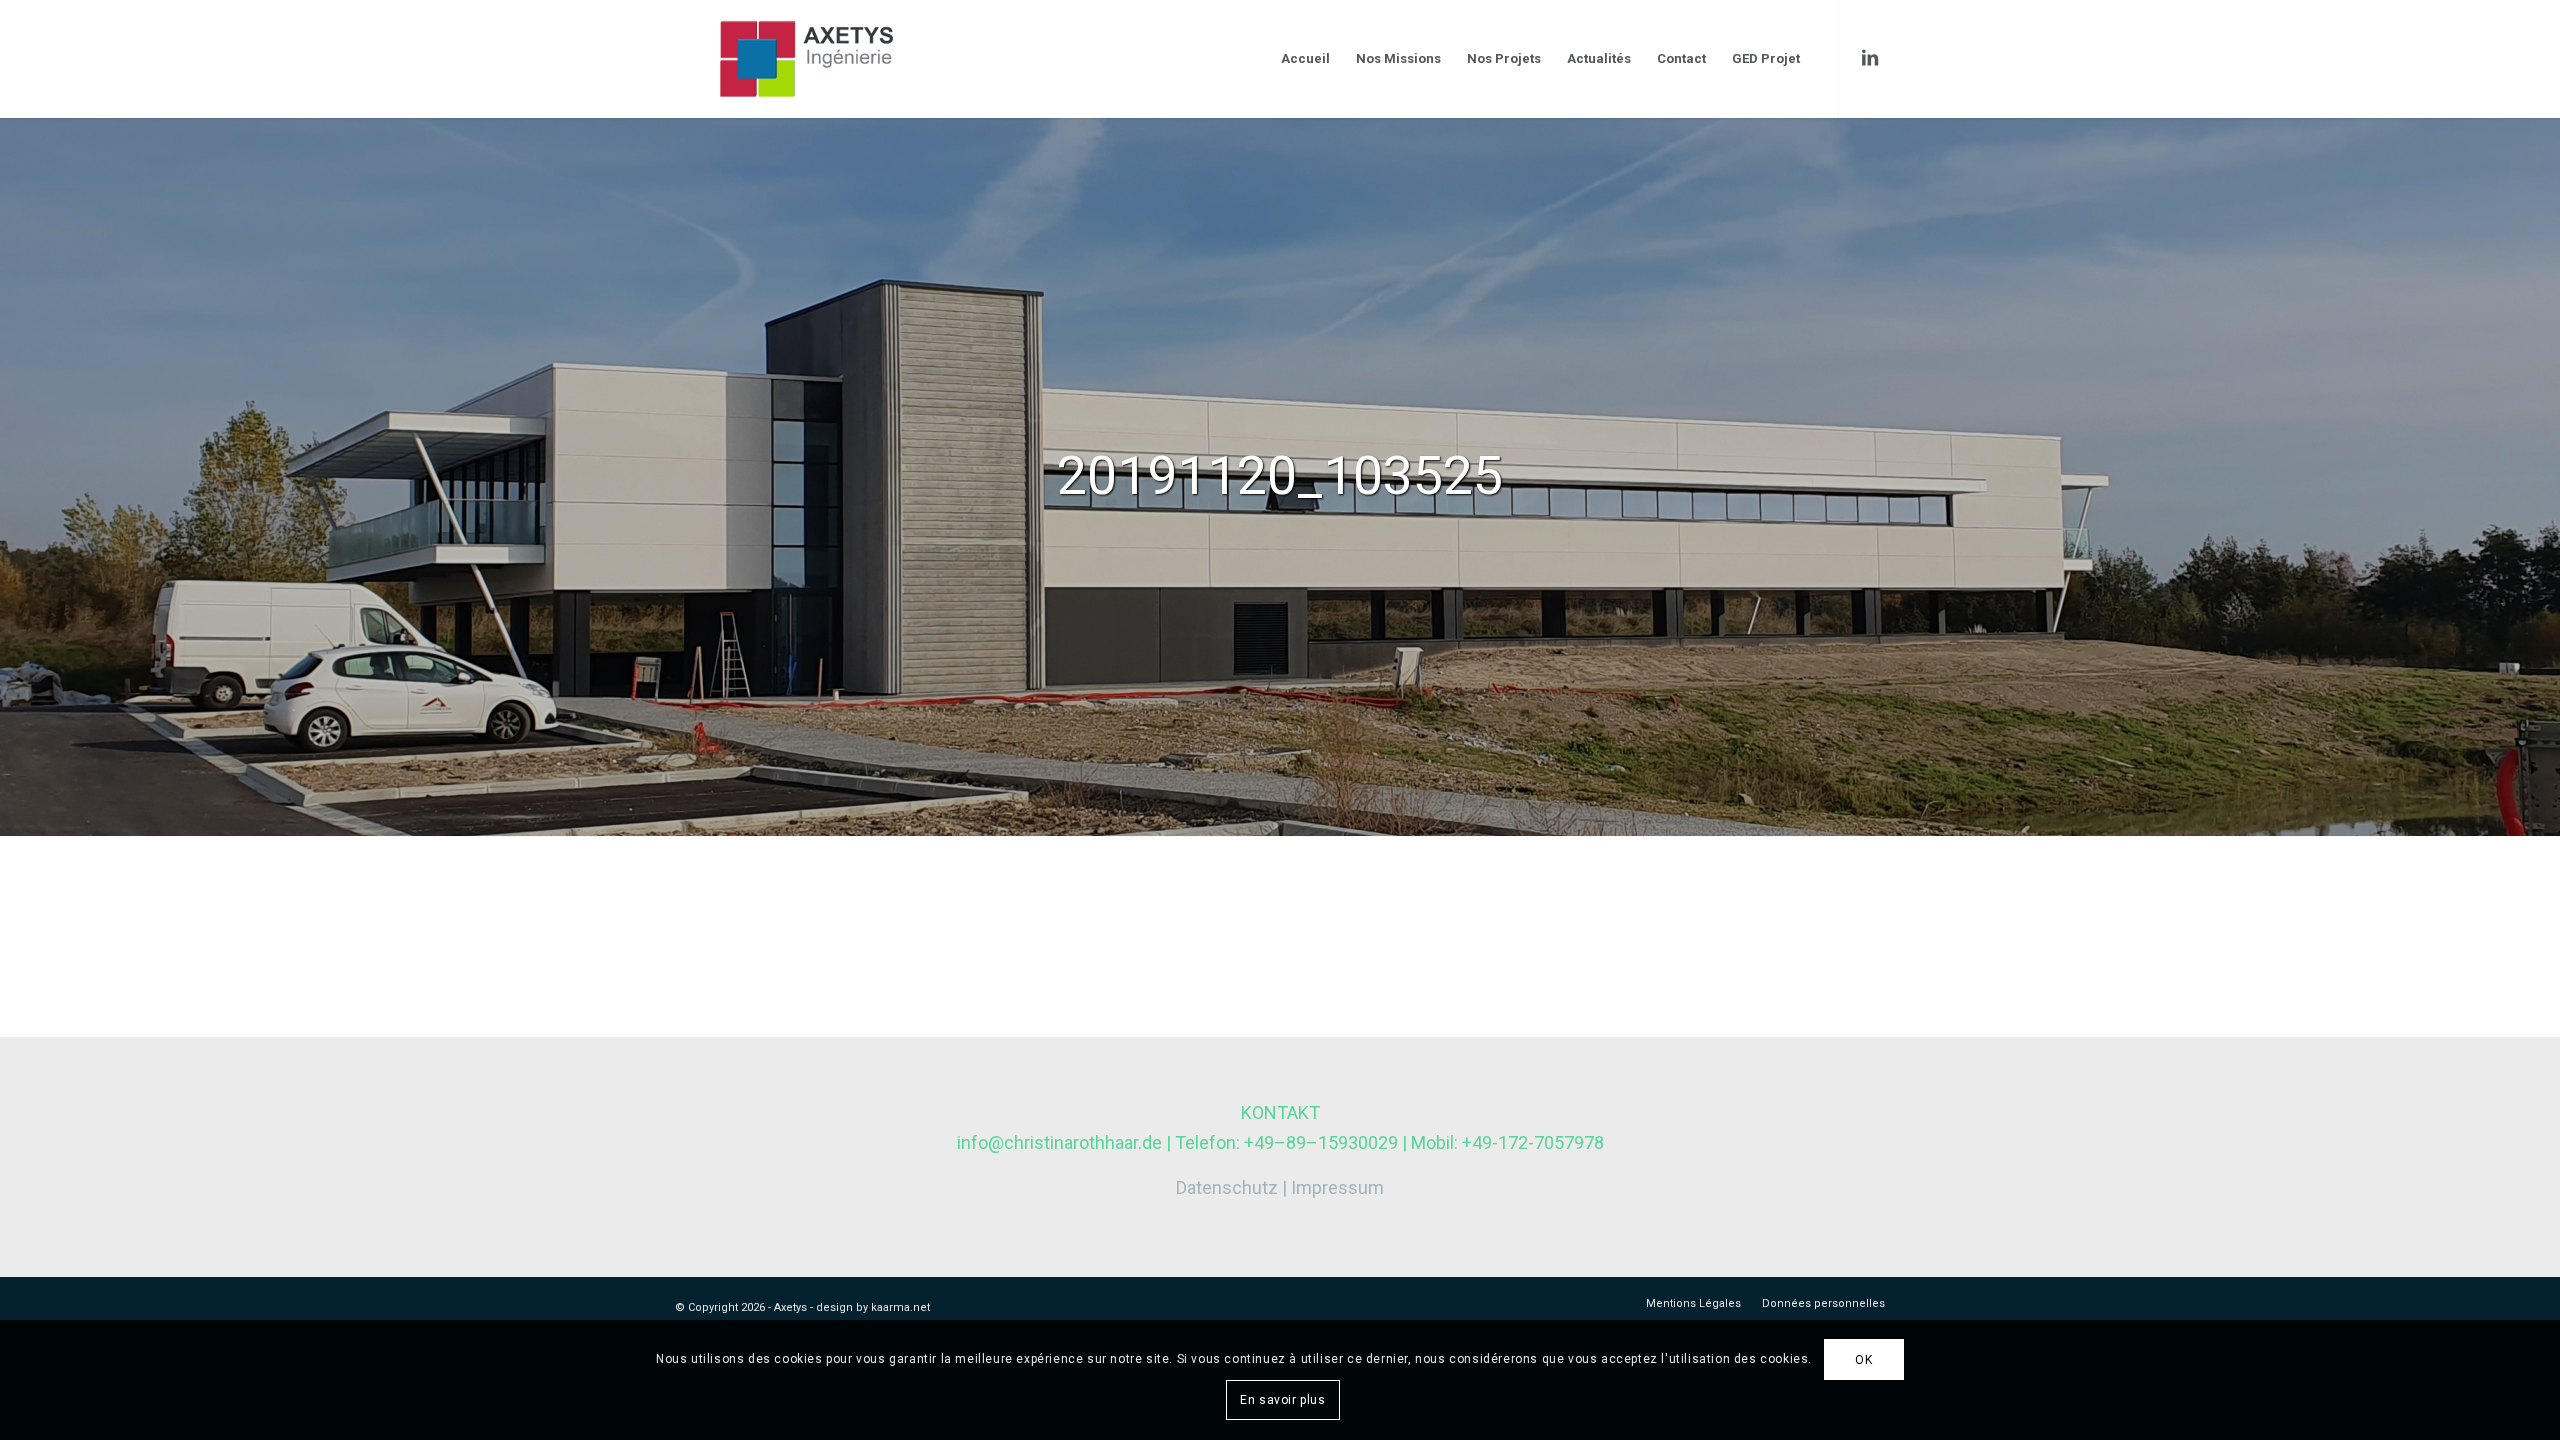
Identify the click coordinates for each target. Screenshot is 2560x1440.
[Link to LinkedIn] (1870, 58)
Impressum (1337, 1187)
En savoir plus (1282, 1400)
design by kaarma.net (873, 1307)
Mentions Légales (1693, 1303)
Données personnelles (1823, 1303)
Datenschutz (1227, 1187)
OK (1863, 1360)
